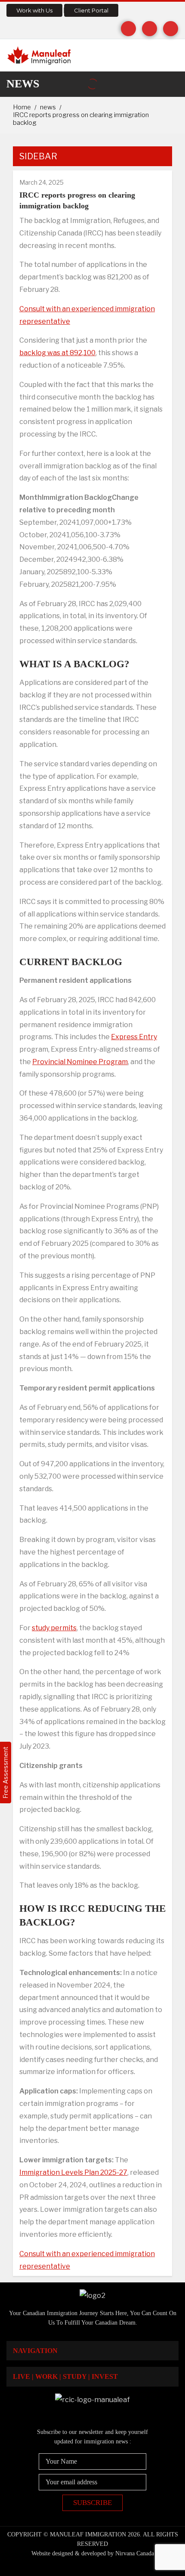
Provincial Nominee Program (80, 1062)
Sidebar (38, 156)
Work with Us (34, 10)
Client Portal (91, 10)
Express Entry (134, 1037)
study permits (54, 1628)
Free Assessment (5, 1773)
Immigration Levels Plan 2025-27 (73, 2172)
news (48, 107)
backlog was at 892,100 (57, 353)
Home (22, 107)
